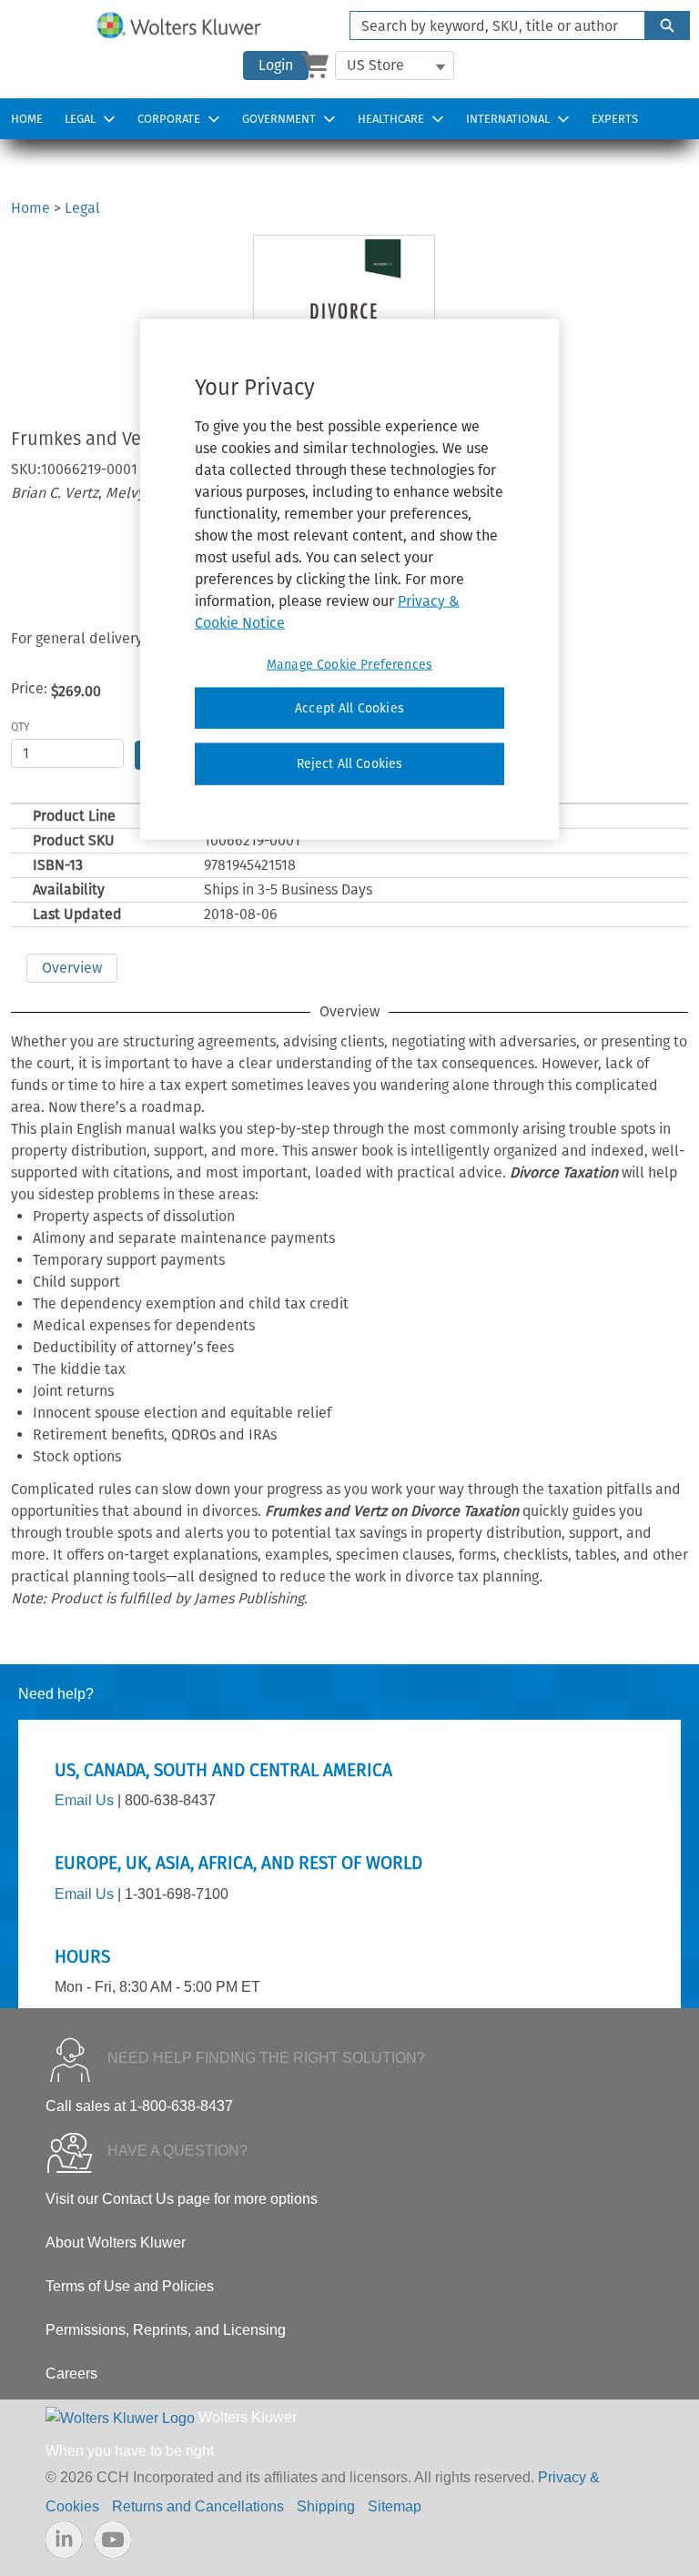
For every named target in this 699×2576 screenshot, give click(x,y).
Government (279, 119)
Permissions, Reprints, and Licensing (166, 2330)
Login (276, 65)
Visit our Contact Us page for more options (182, 2199)
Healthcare (391, 119)
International (508, 119)
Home (27, 119)
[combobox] (490, 25)
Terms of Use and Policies (130, 2286)
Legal (80, 119)
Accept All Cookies (349, 707)
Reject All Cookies (350, 764)
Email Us (84, 1800)
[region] (349, 579)
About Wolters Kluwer (116, 2243)
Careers (71, 2374)
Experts (615, 119)
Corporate (169, 119)
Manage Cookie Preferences (349, 664)
